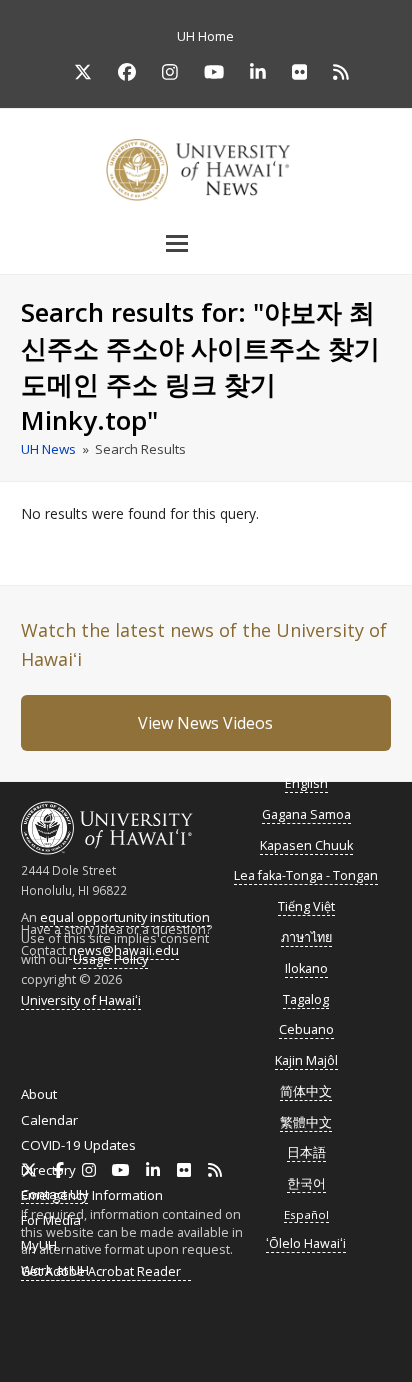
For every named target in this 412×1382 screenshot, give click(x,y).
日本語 (306, 1152)
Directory (48, 1170)
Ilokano (306, 968)
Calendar (49, 1120)
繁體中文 (306, 1122)
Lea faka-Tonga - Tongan (306, 875)
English (306, 783)
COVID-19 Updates (78, 1145)
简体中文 (306, 1091)
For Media (51, 1220)
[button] (206, 243)
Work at (55, 1270)
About (39, 1094)
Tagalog (306, 999)
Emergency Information (92, 1195)
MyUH (39, 1245)
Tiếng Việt (306, 906)
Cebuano (306, 1029)
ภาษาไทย (306, 937)
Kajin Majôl (306, 1060)
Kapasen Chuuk (306, 845)
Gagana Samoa (306, 814)
